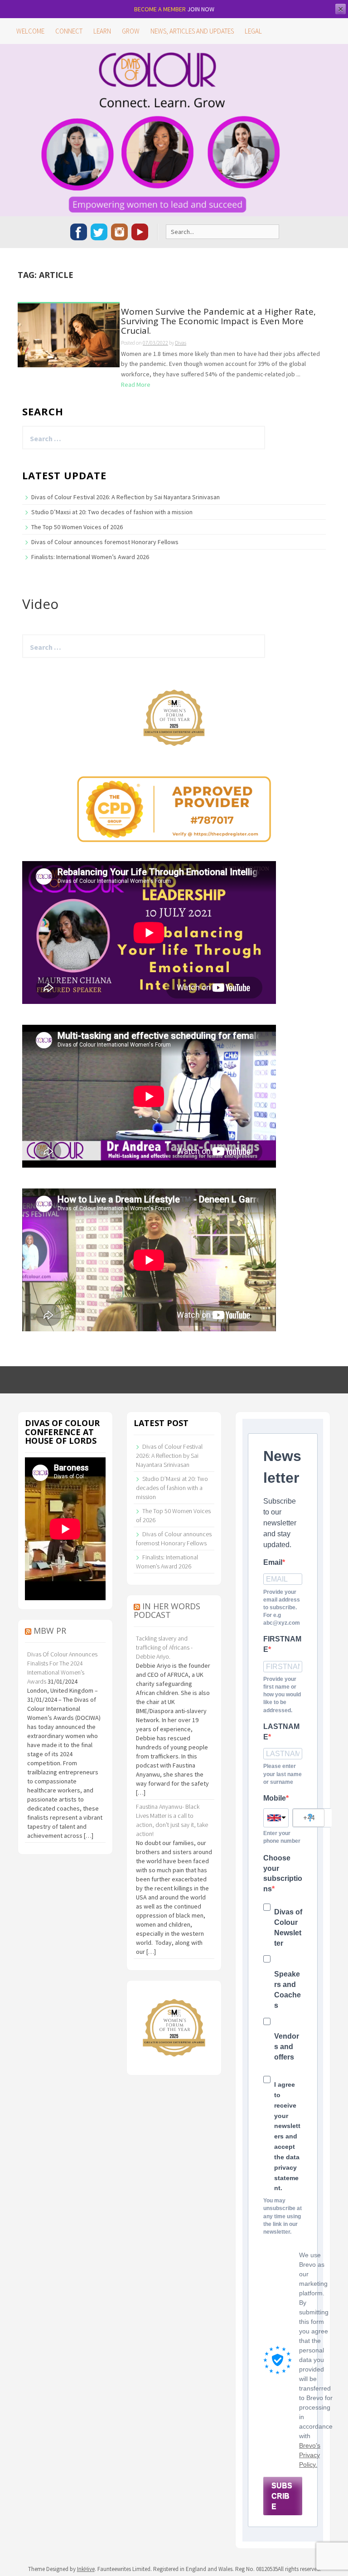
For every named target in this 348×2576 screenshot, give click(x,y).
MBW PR (50, 1631)
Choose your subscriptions (283, 1874)
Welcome (30, 31)
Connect (69, 31)
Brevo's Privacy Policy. (310, 2455)
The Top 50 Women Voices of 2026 (77, 527)
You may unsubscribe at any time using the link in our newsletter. (283, 2216)
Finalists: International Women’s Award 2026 (90, 557)
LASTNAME (281, 1732)
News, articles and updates (192, 31)
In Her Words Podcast (167, 1611)
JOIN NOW (201, 9)
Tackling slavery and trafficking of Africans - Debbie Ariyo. (164, 1647)
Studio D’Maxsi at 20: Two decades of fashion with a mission (112, 512)
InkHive (86, 2569)
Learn (102, 31)
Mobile (275, 1798)
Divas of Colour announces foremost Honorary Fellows (105, 542)
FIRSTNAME (282, 1644)
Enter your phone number (282, 1837)
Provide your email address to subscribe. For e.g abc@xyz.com (282, 1608)
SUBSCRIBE (282, 2496)
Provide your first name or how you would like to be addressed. (282, 1695)
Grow (131, 31)
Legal (253, 31)
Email (273, 1562)
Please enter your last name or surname (283, 1774)
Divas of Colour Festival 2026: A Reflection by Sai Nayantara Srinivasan (126, 497)
